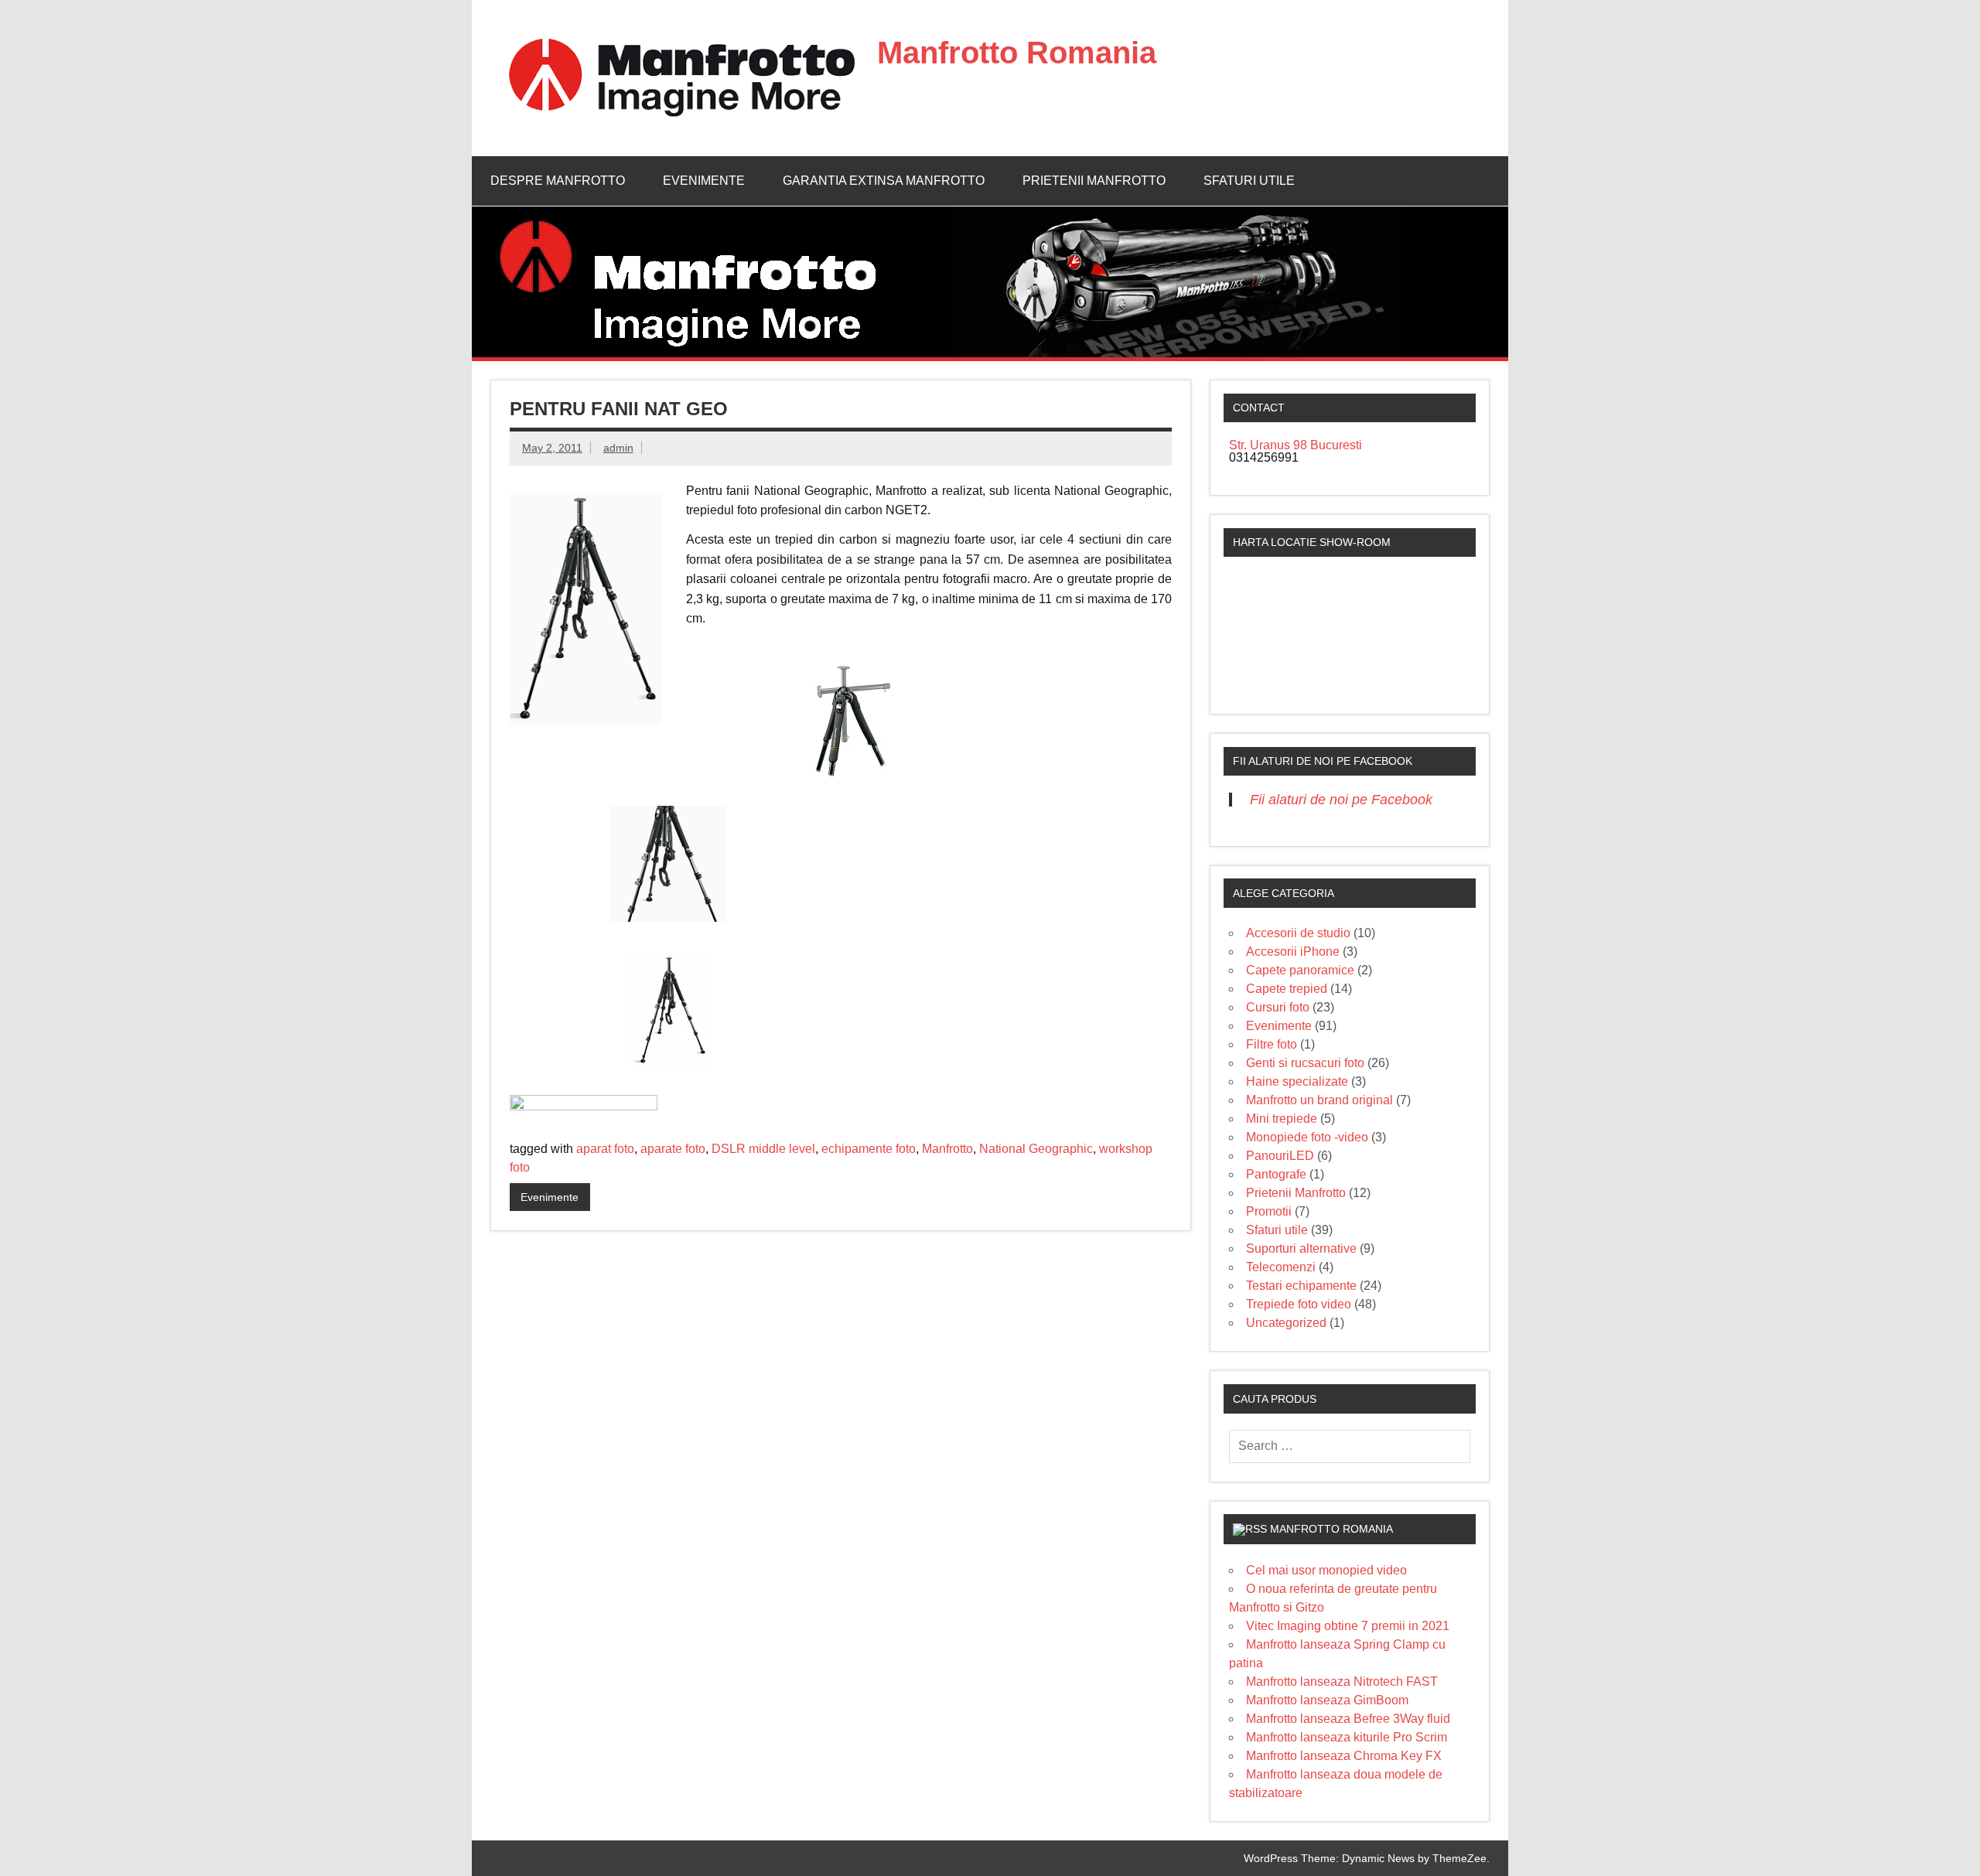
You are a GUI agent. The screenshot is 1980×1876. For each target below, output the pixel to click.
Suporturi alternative (1301, 1248)
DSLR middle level (763, 1149)
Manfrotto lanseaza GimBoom (1327, 1700)
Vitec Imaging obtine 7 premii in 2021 (1348, 1626)
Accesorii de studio (1298, 933)
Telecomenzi (1281, 1267)
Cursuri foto (1278, 1007)
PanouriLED (1280, 1156)
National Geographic (1036, 1149)
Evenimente (704, 181)
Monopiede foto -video (1307, 1137)
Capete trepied (1287, 989)
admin (618, 448)
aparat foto (605, 1149)
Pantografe (1276, 1174)
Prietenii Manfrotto (1094, 181)
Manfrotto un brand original (1319, 1100)
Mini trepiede (1282, 1119)
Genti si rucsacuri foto (1305, 1063)
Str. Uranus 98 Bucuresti (1296, 445)
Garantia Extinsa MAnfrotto (884, 181)
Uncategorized (1286, 1323)
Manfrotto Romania (1017, 53)
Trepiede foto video (1299, 1304)
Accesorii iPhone (1293, 952)
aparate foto (673, 1149)
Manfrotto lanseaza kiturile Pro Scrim (1347, 1737)
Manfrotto (947, 1149)
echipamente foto (869, 1149)
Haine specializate (1297, 1081)
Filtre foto (1272, 1044)
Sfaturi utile (1249, 181)
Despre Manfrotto (558, 181)
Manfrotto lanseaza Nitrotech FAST (1342, 1682)
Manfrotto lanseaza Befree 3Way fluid (1348, 1719)
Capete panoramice (1300, 970)
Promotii (1269, 1211)
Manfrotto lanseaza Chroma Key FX (1344, 1756)
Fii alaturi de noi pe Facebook (1323, 761)
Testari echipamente (1301, 1286)
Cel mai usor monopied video (1326, 1570)
